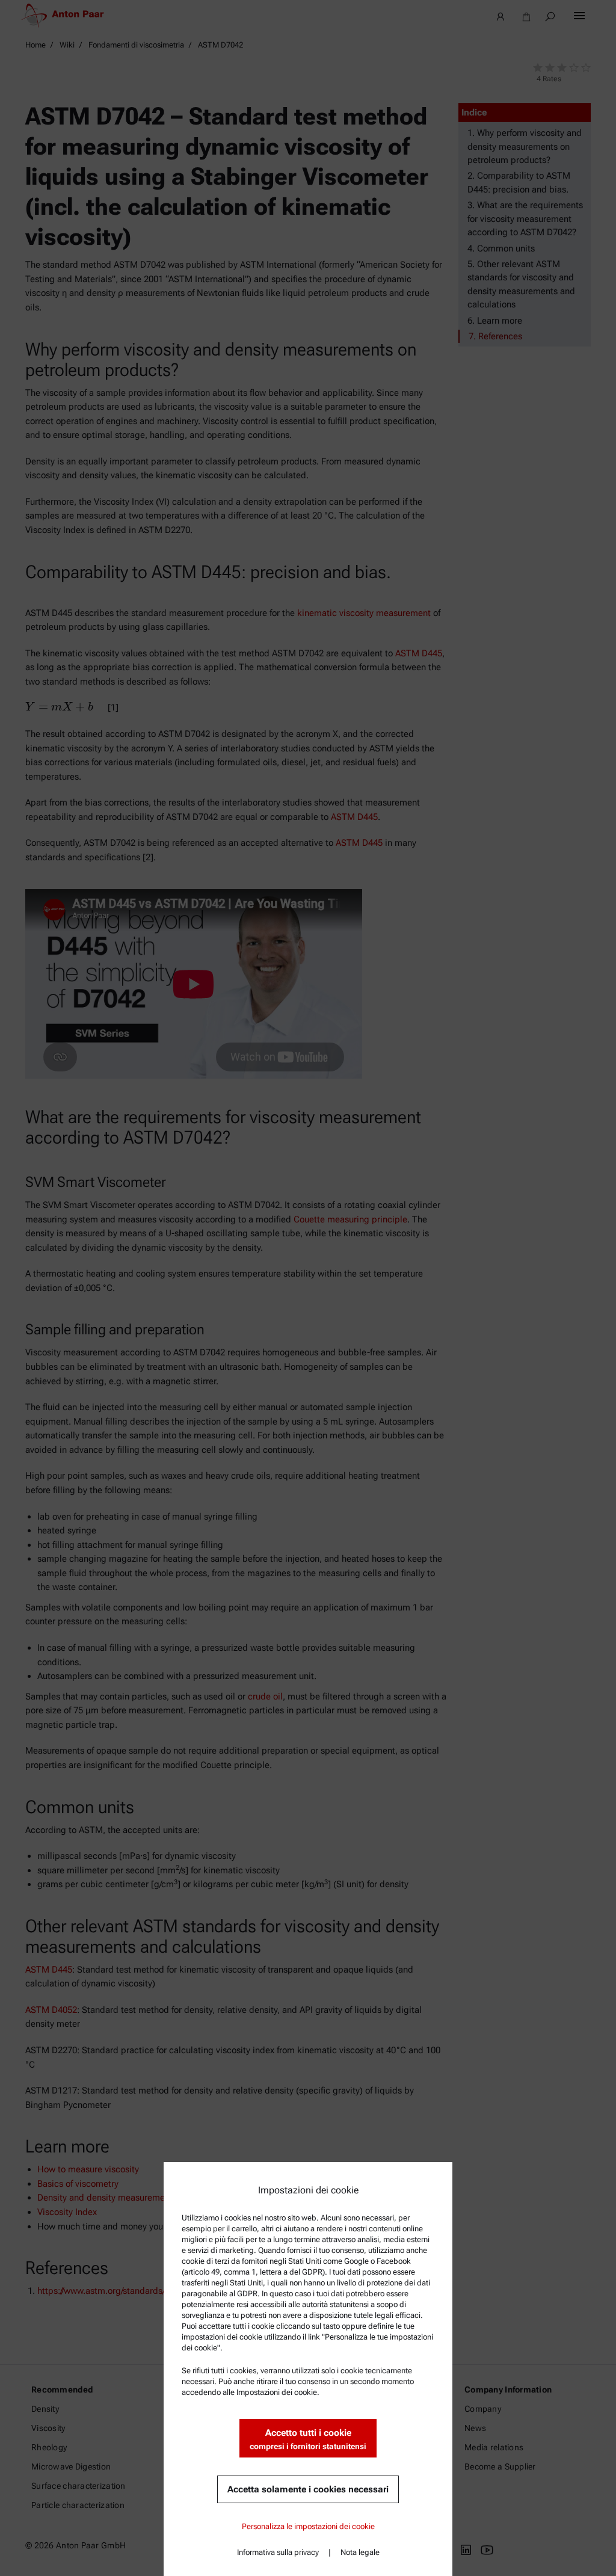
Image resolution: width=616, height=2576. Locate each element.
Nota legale (360, 2552)
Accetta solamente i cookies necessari (308, 2489)
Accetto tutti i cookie (308, 2439)
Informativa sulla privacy (278, 2552)
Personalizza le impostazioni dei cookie (308, 2526)
